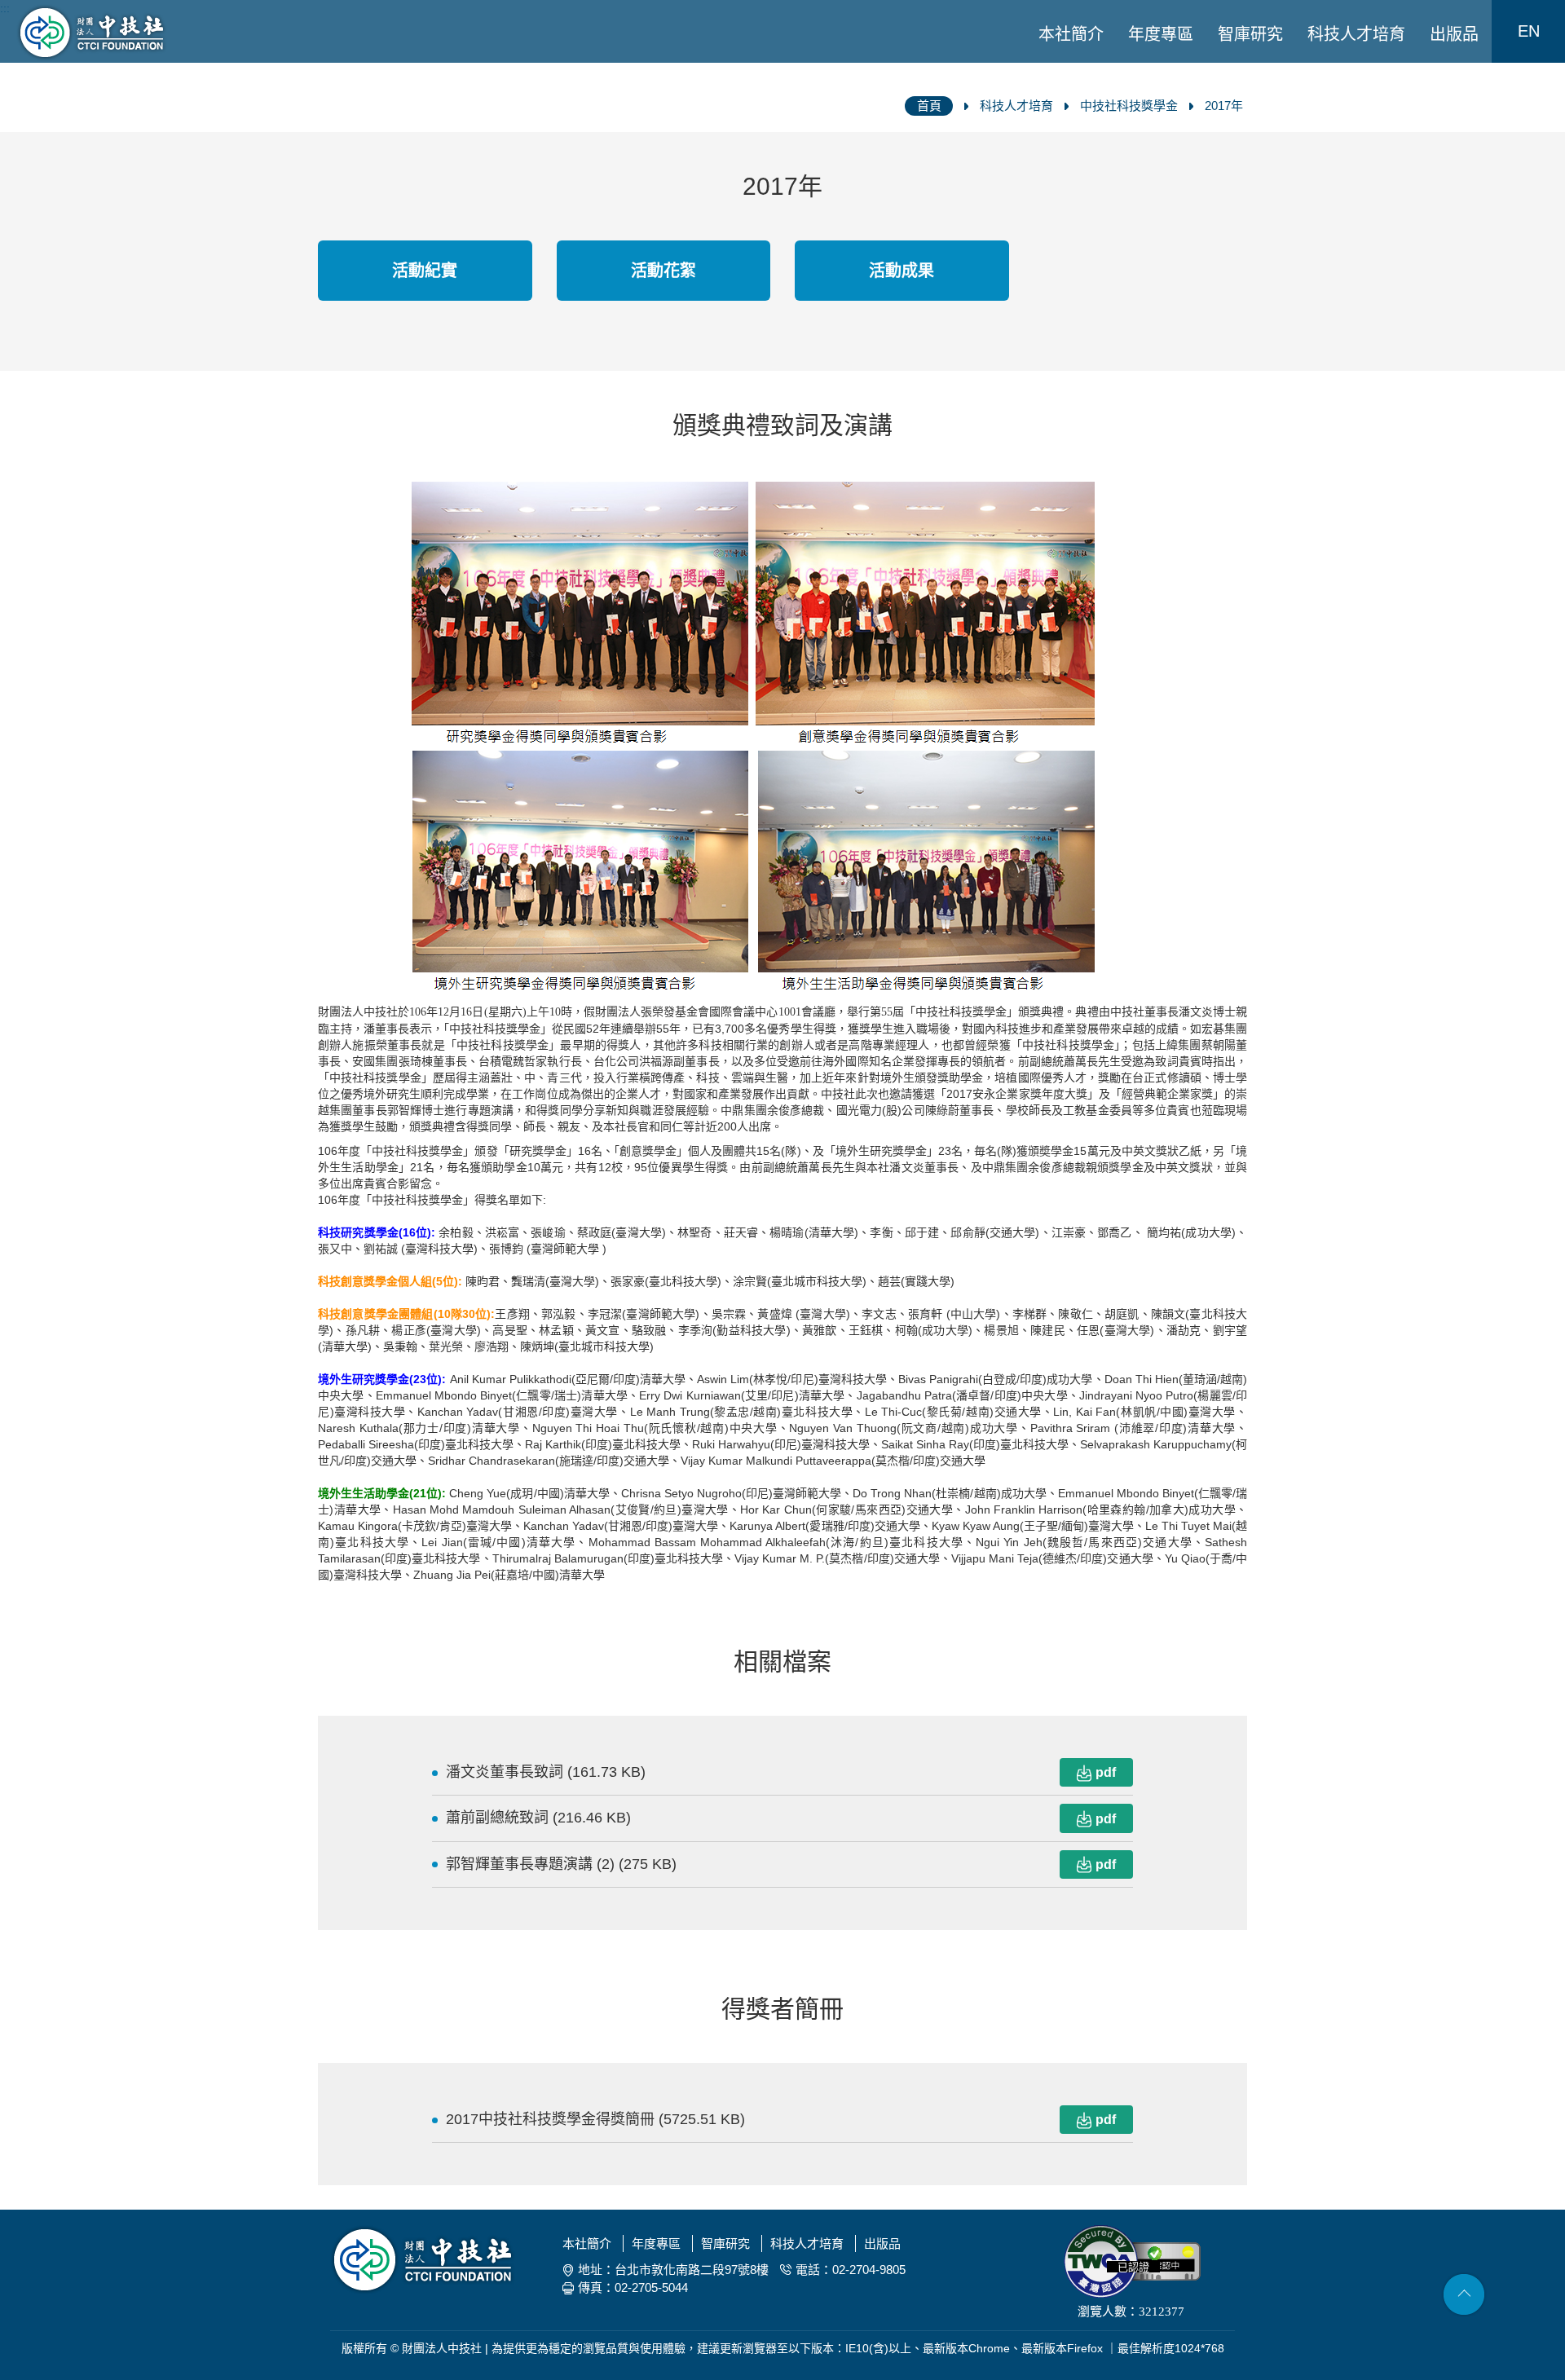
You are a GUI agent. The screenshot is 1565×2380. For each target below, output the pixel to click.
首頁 (929, 106)
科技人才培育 (1356, 34)
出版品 (1454, 34)
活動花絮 (663, 271)
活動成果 (902, 271)
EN (1529, 31)
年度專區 (1161, 34)
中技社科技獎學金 (1129, 106)
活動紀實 (425, 271)
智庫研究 (1250, 34)
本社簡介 (1071, 34)
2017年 (1224, 106)
